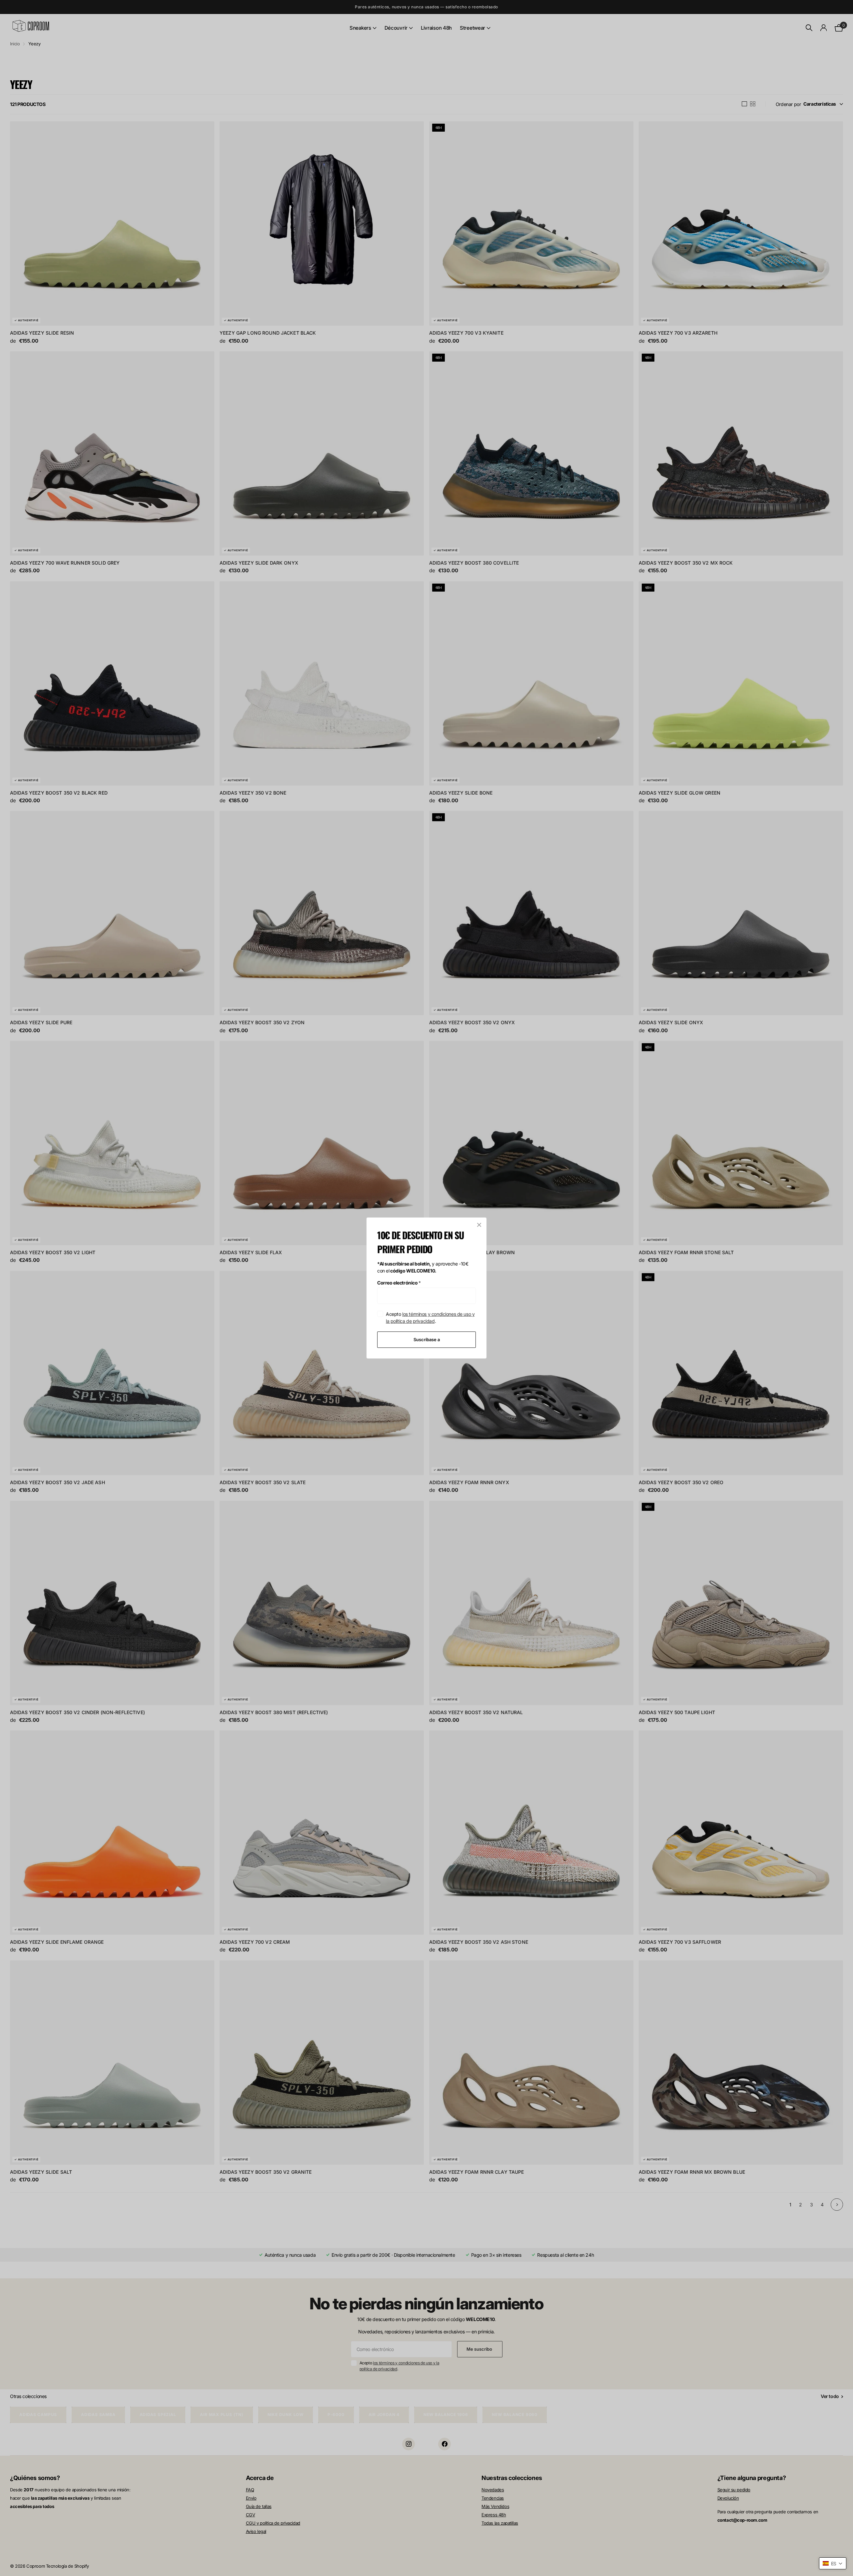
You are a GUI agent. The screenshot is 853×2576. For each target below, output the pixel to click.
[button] (833, 2563)
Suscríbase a (427, 1339)
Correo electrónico (399, 1283)
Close (479, 1225)
